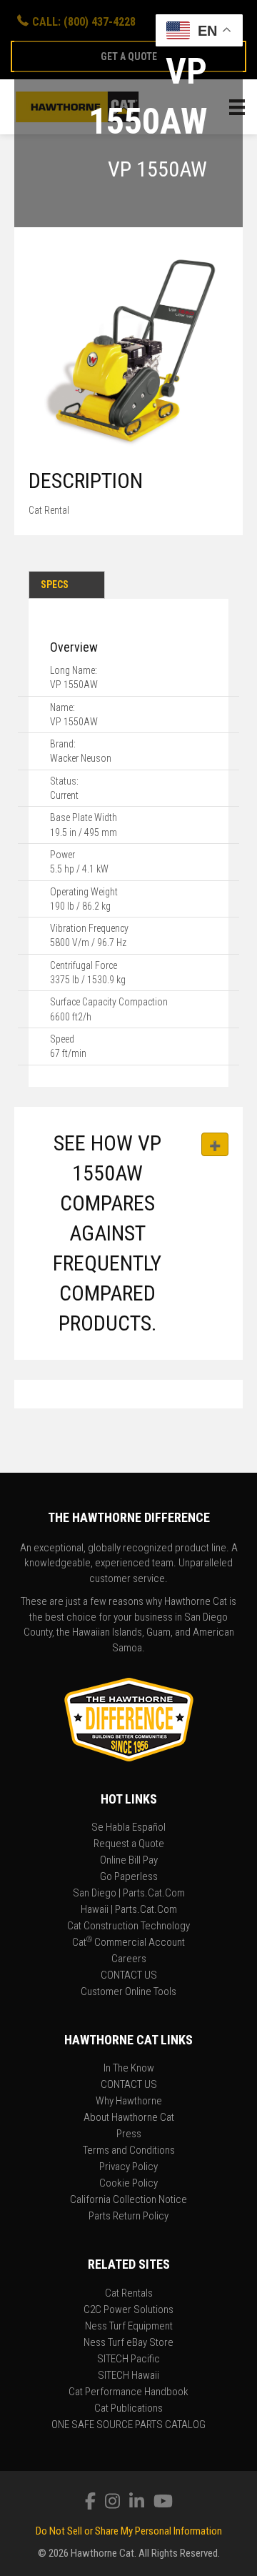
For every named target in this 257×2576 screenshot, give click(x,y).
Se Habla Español (128, 1828)
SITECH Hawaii (128, 2376)
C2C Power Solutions (128, 2310)
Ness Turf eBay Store (128, 2343)
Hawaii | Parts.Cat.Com (129, 1910)
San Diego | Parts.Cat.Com (129, 1894)
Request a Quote (129, 1844)
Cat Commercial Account (128, 1943)
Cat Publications (128, 2409)
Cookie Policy (128, 2184)
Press (129, 2134)
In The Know (129, 2069)
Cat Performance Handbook (128, 2392)
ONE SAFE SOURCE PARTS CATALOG (128, 2425)
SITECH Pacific (128, 2359)
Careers (129, 1959)
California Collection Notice (128, 2200)
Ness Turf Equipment (129, 2327)
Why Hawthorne (129, 2102)
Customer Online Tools (128, 1992)
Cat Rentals (129, 2294)
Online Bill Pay (129, 1861)
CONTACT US (129, 1976)
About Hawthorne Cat (129, 2118)
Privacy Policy (128, 2167)
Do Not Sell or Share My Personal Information (129, 2531)
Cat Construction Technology (128, 1926)
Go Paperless (129, 1877)
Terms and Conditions (129, 2151)
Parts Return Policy (128, 2217)
